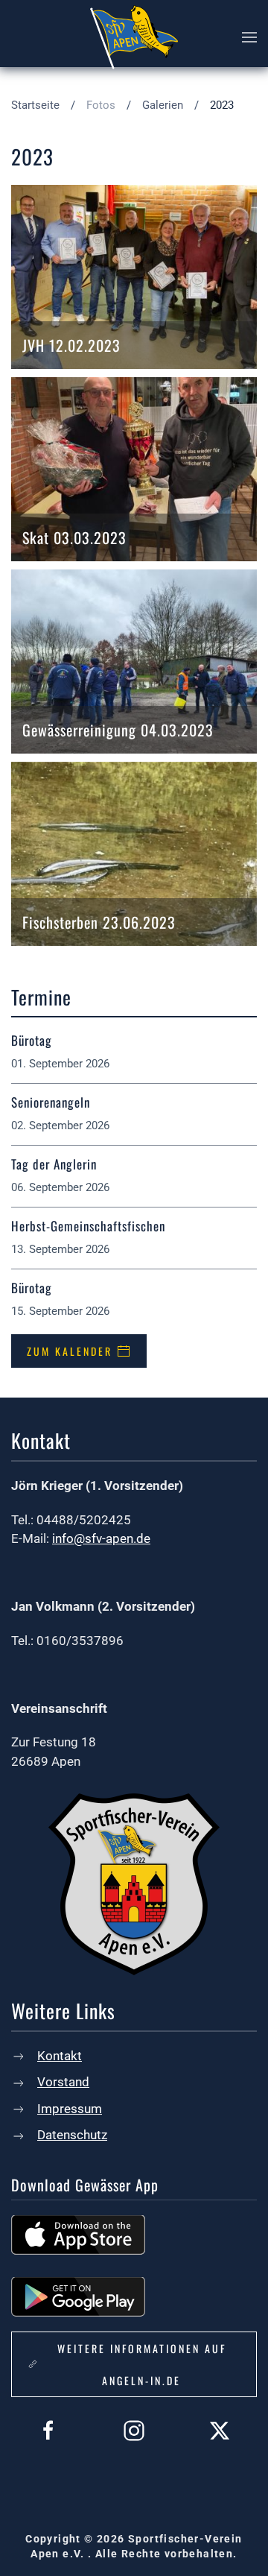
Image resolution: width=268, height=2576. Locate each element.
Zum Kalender (70, 1351)
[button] (249, 37)
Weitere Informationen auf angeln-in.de (142, 2364)
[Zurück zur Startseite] (134, 37)
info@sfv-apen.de (101, 1538)
